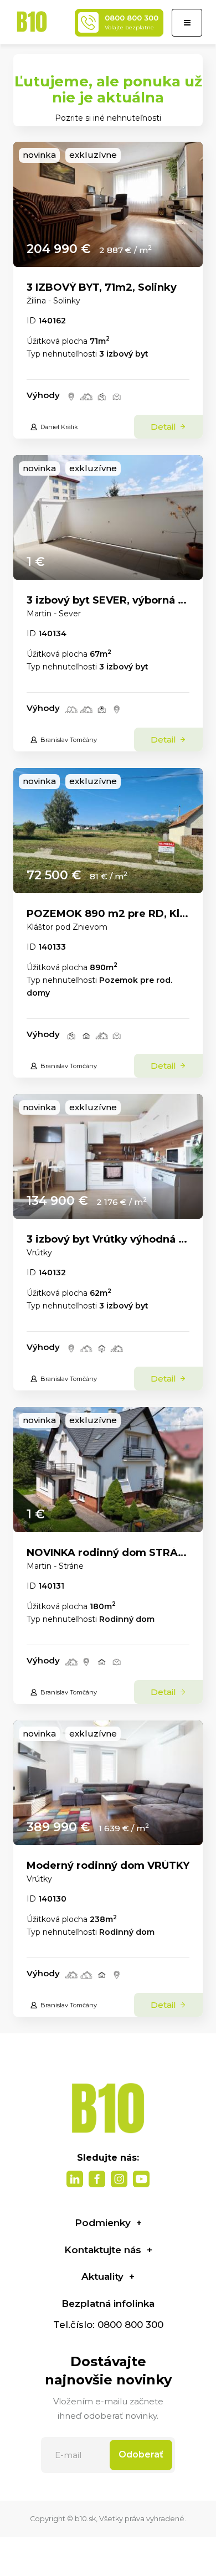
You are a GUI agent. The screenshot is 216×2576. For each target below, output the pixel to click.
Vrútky (39, 1253)
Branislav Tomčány (69, 740)
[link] (108, 204)
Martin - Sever (54, 614)
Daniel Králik (59, 427)
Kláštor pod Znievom (67, 927)
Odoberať (141, 2454)
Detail (164, 427)
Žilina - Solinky (53, 301)
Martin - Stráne (55, 1566)
